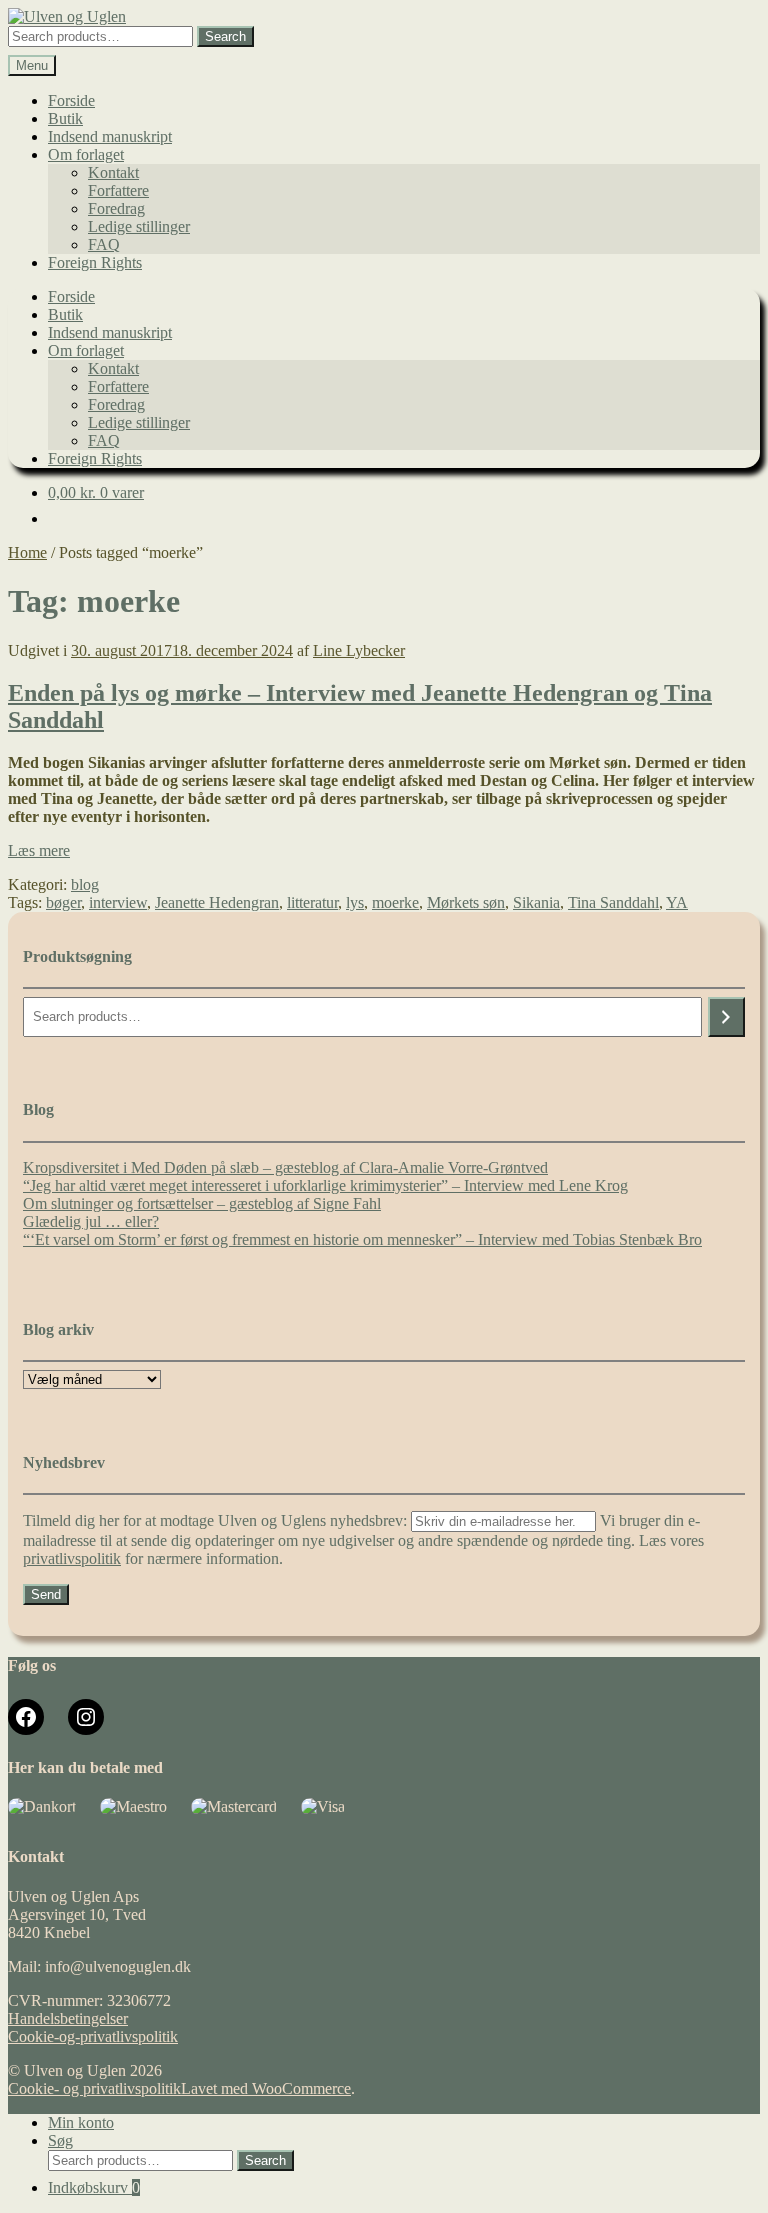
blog (85, 884)
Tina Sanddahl (613, 902)
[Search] (726, 1017)
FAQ (104, 244)
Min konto (81, 2122)
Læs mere (39, 850)
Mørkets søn (466, 902)
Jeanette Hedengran (217, 902)
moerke (395, 902)
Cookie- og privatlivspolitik (94, 2088)
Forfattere (118, 190)
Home (27, 552)
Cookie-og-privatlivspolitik (93, 2036)
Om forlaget (86, 154)
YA (677, 902)
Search (225, 36)
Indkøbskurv (94, 2187)
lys (355, 902)
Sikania (536, 902)
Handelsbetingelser (68, 2018)
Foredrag (116, 208)
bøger (63, 902)
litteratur (312, 902)
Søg (60, 2140)
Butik (65, 118)
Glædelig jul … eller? (91, 1221)
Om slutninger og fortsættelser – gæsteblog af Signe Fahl (202, 1203)
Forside (71, 100)
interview (118, 902)
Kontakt (113, 172)
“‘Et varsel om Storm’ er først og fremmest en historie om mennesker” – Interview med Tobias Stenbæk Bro (362, 1239)
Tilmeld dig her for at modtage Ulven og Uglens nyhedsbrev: (217, 1520)
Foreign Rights (95, 262)
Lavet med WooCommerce (266, 2088)
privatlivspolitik (72, 1558)
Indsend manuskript (110, 136)
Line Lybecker (359, 650)
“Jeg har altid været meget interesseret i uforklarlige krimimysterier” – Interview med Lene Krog (325, 1185)
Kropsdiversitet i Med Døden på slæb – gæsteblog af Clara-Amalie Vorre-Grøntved (285, 1167)
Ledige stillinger (139, 226)
